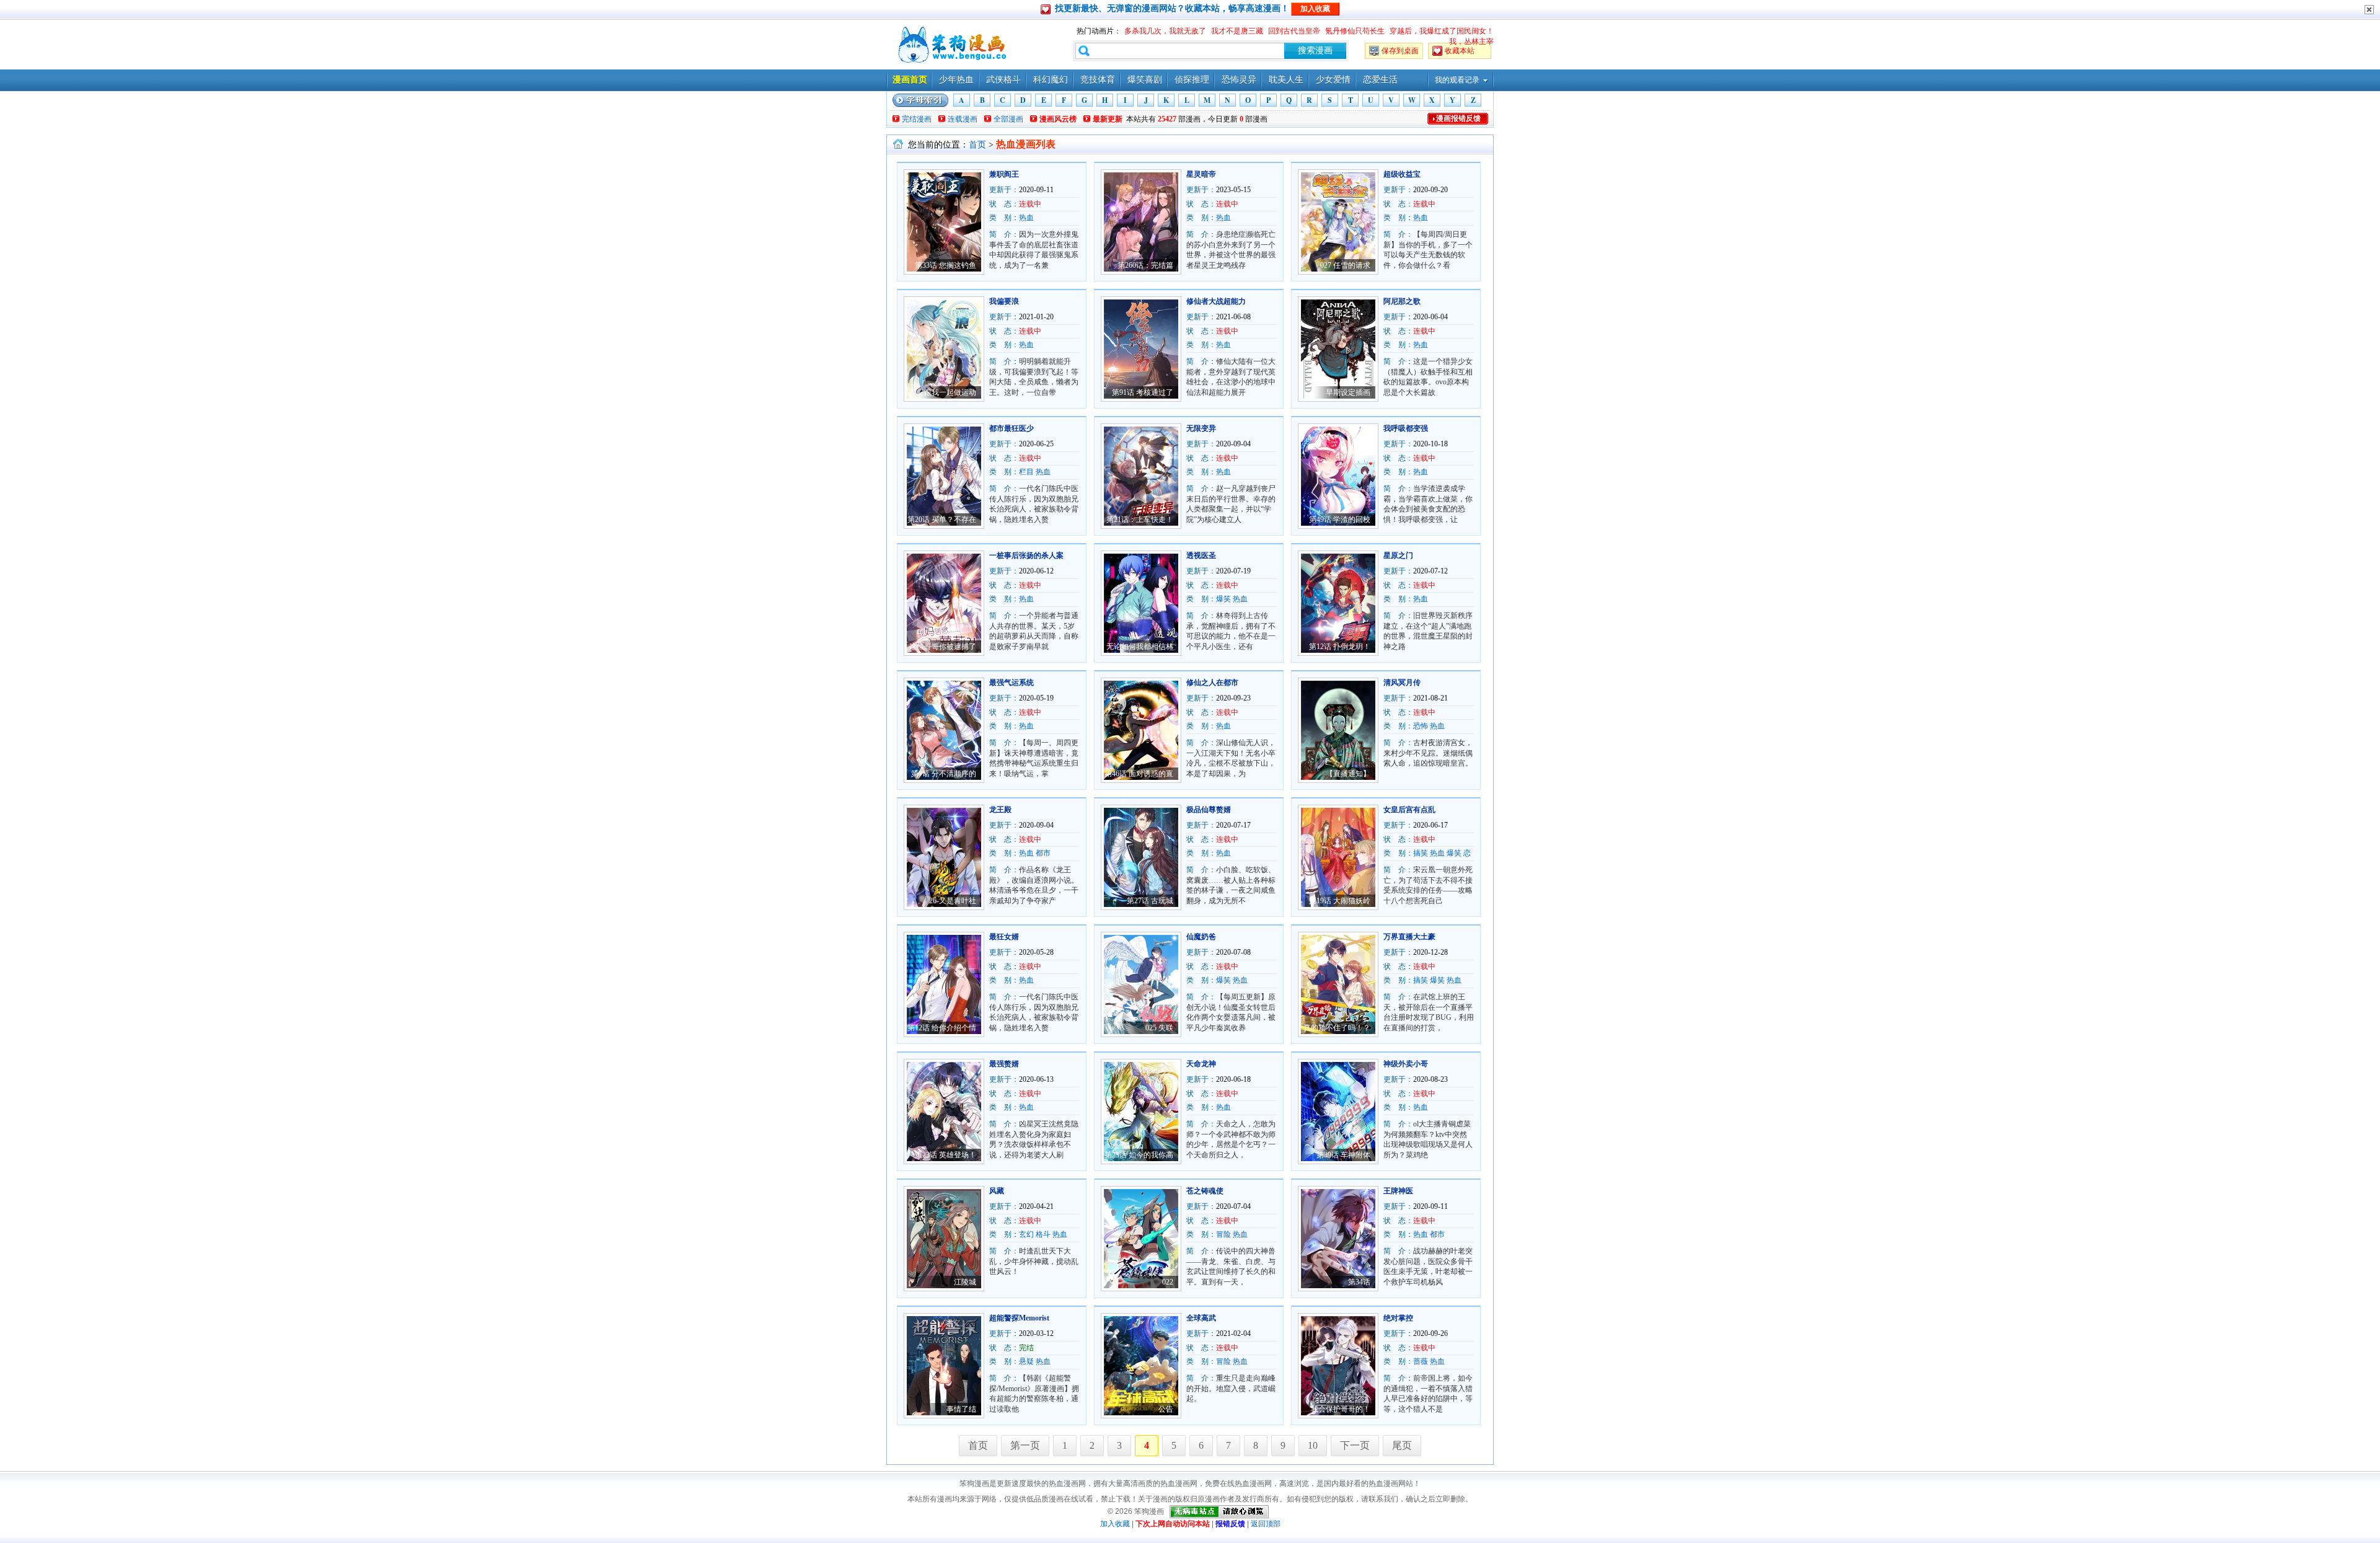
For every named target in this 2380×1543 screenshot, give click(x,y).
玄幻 (1026, 1234)
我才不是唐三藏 (1237, 31)
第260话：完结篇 (1145, 265)
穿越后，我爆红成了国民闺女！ (1442, 31)
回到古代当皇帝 (1294, 31)
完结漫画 (917, 119)
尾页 (1402, 1445)
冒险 (1223, 1234)
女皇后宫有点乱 (1409, 810)
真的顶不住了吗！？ (1337, 1028)
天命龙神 (1201, 1064)
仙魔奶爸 (1201, 937)
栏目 (1026, 472)
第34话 (1359, 1282)
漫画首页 (910, 80)
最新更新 (1108, 119)
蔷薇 (1421, 1361)
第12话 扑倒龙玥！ (1340, 647)
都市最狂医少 (1011, 428)
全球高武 (1201, 1318)
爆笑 (1223, 599)
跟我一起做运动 (950, 392)
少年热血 (956, 80)
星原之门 (1398, 555)
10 (1313, 1445)
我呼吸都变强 (1406, 428)
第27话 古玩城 (1150, 901)
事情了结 (961, 1409)
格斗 (1043, 1234)
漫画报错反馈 (1458, 118)
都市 (1043, 853)
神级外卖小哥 (1406, 1064)
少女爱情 (1333, 80)
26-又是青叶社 (953, 901)
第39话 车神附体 (1343, 1155)
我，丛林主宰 (1471, 42)
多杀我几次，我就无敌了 (1165, 31)
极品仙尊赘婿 (1209, 810)
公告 (1166, 1409)
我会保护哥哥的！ (1341, 1409)
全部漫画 (1008, 119)
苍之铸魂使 (1205, 1191)
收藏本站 (1460, 51)
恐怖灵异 (1239, 80)
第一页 (1025, 1445)
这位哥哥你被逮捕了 (943, 647)
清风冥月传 (1402, 683)
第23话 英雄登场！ (945, 1155)
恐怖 (1421, 726)
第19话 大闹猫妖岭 (1340, 901)
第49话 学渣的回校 (1340, 519)
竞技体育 (1098, 80)
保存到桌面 (1400, 51)
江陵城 (965, 1282)
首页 (977, 145)
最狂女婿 (1004, 937)
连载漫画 (963, 119)
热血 (1026, 218)
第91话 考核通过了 (1143, 392)
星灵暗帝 (1201, 174)
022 (1168, 1282)
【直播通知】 (1348, 774)
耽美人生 (1286, 80)
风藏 (997, 1191)
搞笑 (1421, 853)
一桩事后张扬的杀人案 (1026, 555)
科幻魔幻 (1051, 80)
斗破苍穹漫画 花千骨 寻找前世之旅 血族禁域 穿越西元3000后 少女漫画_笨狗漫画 (951, 45)
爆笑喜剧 (1145, 80)
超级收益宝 (1402, 174)
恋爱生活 (1380, 80)
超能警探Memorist (1019, 1318)
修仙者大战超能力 (1216, 301)
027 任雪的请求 (1345, 265)
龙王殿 (1000, 810)
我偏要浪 (1004, 301)
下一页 (1355, 1445)
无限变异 (1201, 428)
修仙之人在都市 (1212, 683)
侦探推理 (1192, 80)
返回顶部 (1266, 1524)
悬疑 (1026, 1361)
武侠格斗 (1003, 80)
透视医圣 (1201, 555)
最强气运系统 (1011, 683)
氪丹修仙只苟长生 (1355, 31)
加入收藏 (1115, 1524)
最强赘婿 (1004, 1064)
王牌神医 (1398, 1191)
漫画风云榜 (1058, 119)
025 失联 (1159, 1028)
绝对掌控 (1398, 1318)
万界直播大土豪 (1409, 937)
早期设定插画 (1348, 392)
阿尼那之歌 (1402, 301)
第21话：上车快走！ (1140, 519)
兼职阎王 (1004, 174)
